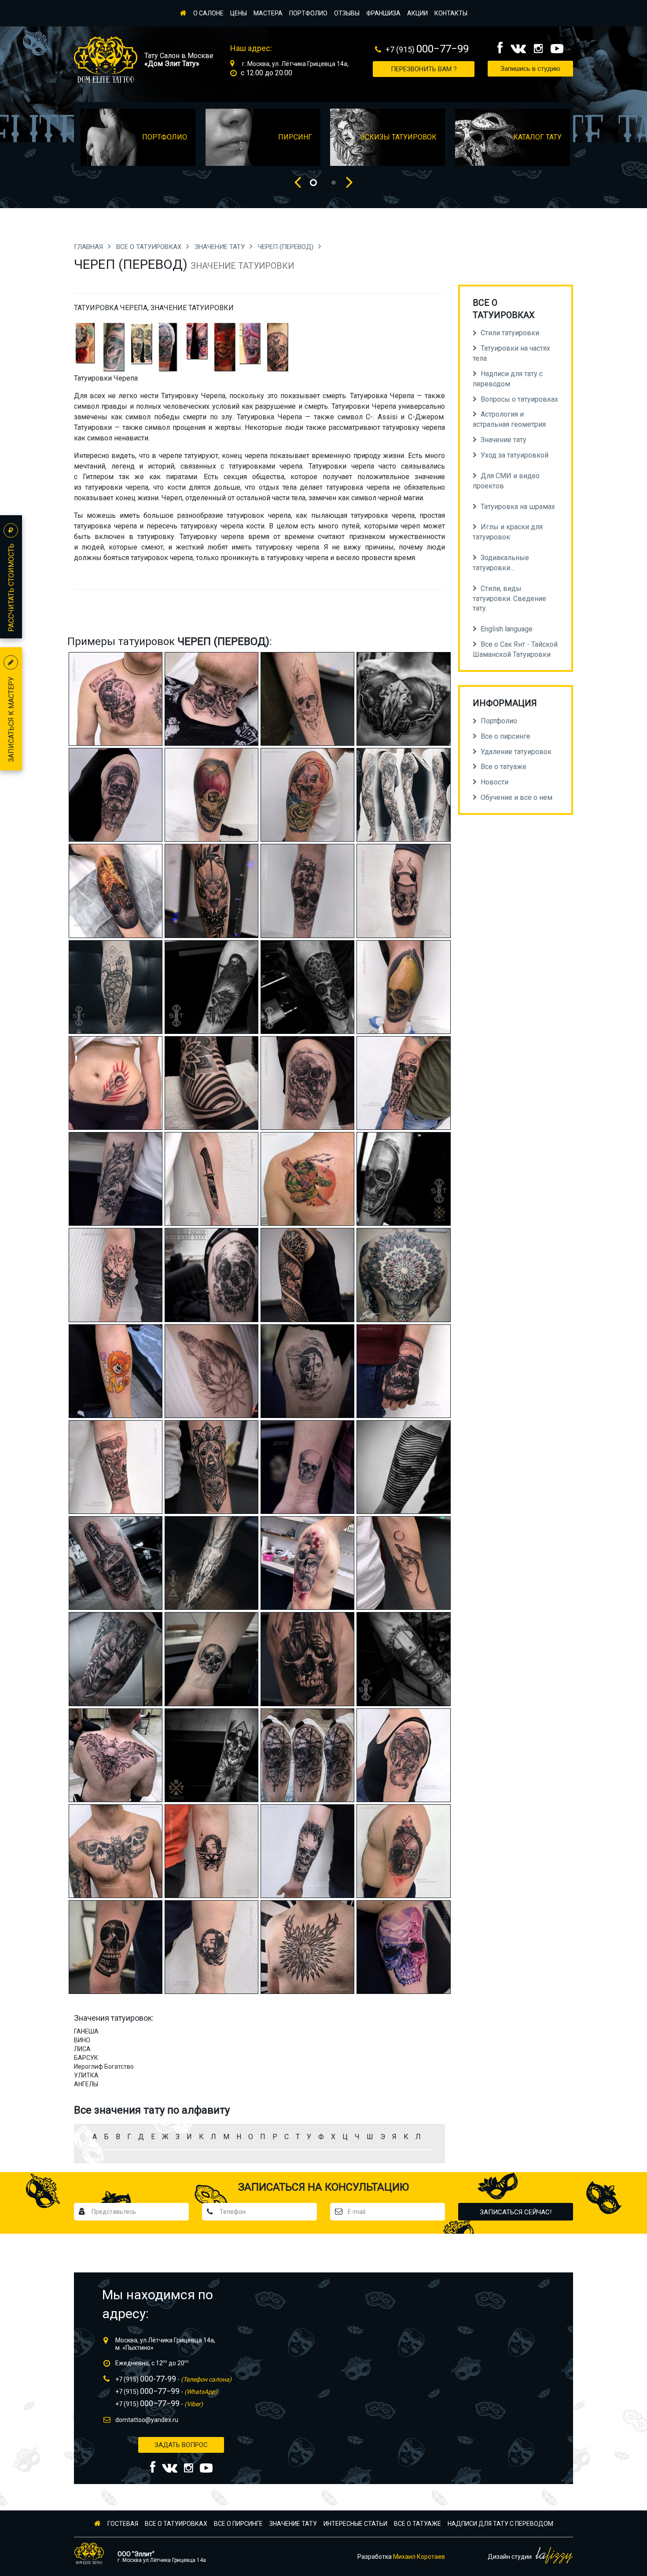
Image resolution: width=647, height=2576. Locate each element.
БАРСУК (86, 2058)
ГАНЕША (86, 2031)
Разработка (401, 2557)
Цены (239, 13)
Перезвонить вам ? (424, 69)
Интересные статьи (355, 2524)
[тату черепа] (114, 346)
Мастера (268, 13)
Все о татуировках (150, 247)
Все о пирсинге (238, 2524)
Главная (89, 247)
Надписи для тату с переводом (500, 2524)
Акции (417, 13)
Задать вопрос (181, 2445)
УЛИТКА (86, 2075)
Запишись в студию (530, 69)
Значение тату (221, 247)
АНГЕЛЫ (86, 2084)
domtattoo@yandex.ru (147, 2420)
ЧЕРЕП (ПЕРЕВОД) (287, 247)
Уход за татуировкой (515, 455)
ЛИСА (82, 2049)
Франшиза (383, 13)
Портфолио (308, 13)
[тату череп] (86, 346)
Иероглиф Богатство (104, 2067)
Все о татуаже (417, 2524)
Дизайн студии (510, 2557)
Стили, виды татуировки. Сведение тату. (509, 599)
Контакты (451, 13)
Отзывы (347, 13)
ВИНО (82, 2040)
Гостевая (123, 2524)
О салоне (208, 13)
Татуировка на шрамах (518, 507)
